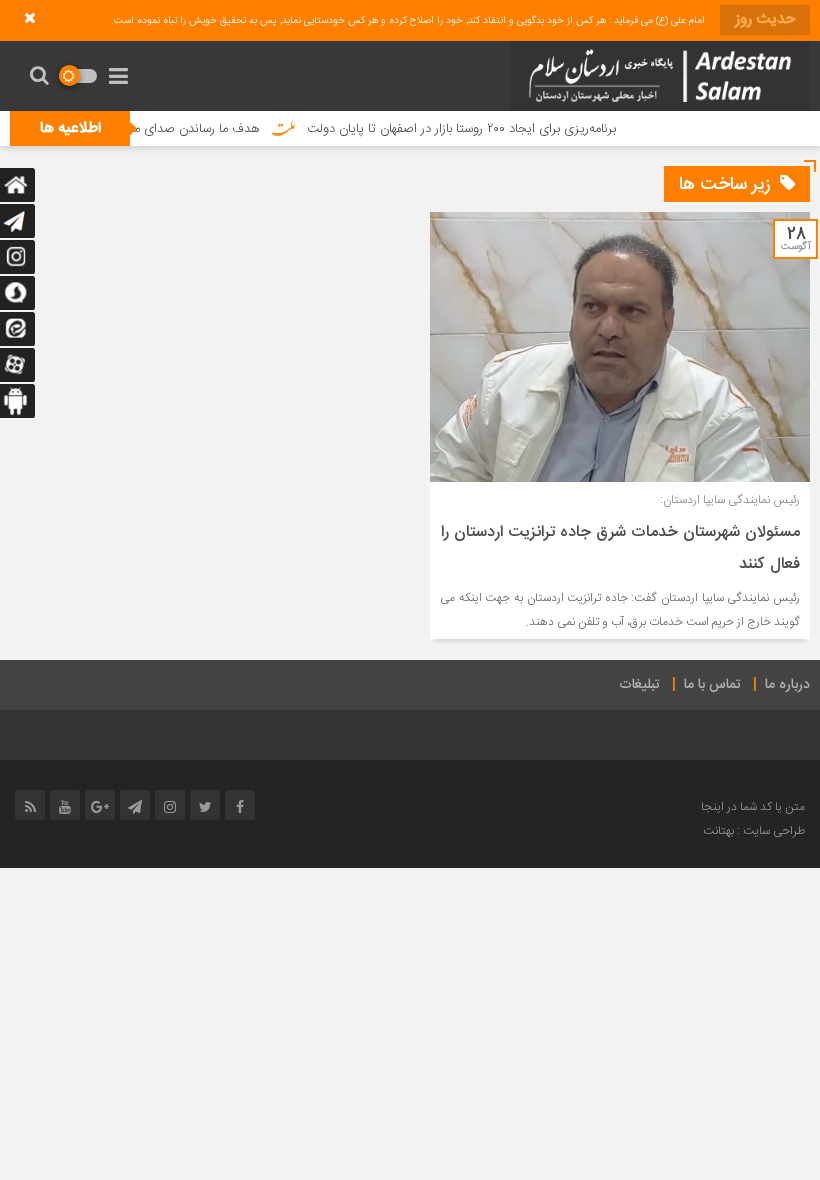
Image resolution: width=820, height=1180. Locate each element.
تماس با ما (712, 685)
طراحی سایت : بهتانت (754, 831)
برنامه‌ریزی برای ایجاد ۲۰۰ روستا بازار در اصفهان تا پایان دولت (481, 129)
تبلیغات (639, 685)
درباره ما (787, 685)
